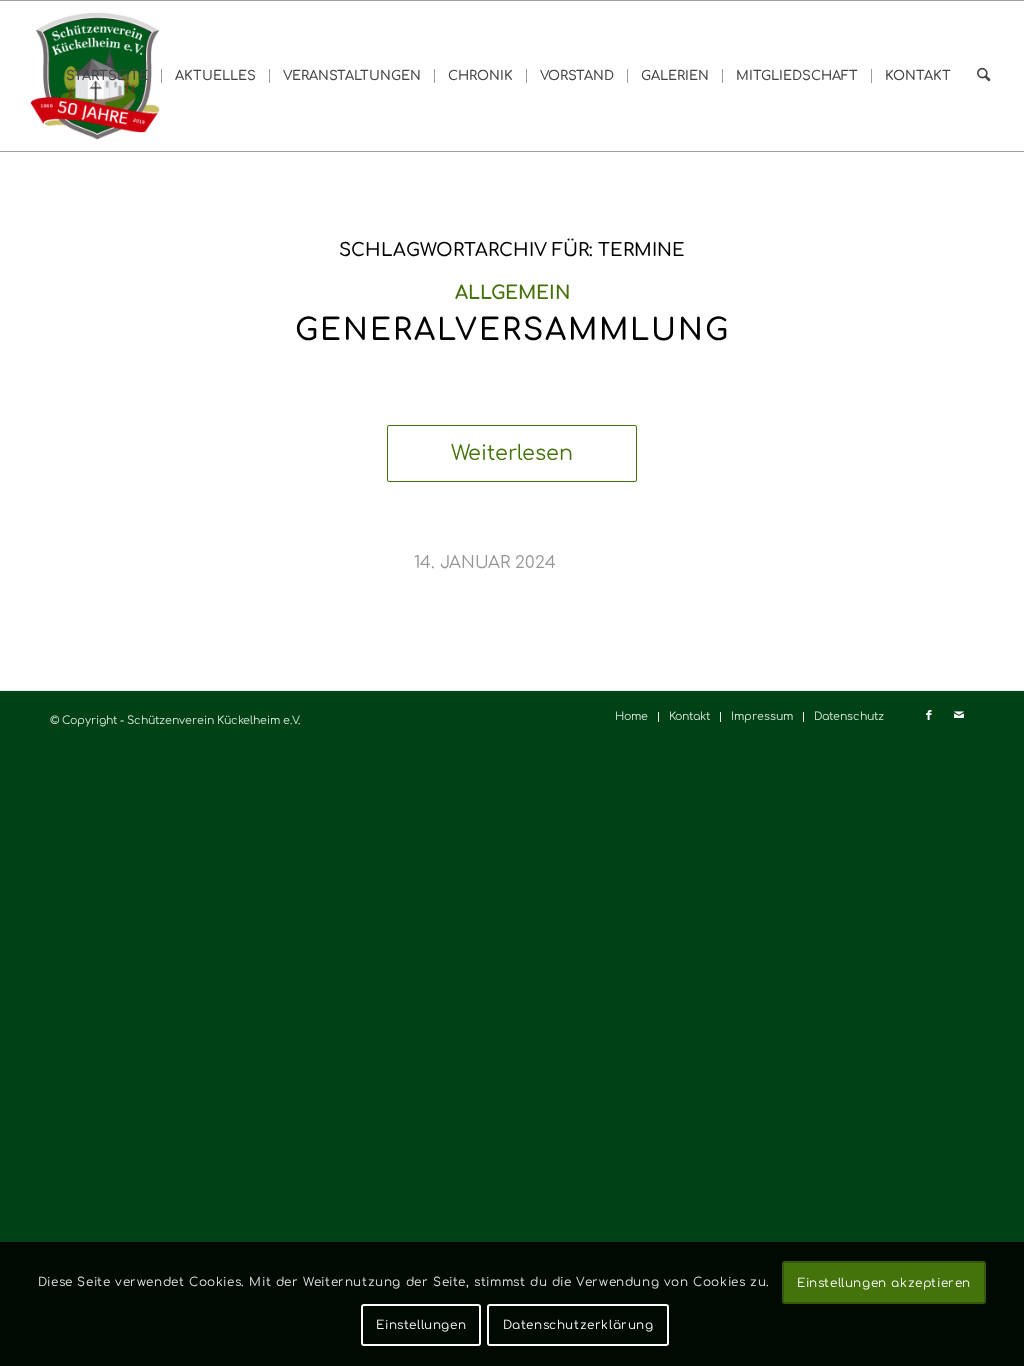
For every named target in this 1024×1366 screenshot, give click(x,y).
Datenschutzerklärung (578, 1325)
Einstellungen (421, 1325)
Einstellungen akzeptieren (884, 1283)
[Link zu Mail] (959, 716)
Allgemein (512, 293)
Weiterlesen (512, 453)
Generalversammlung (512, 330)
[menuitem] (107, 76)
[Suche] (983, 76)
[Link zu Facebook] (929, 716)
